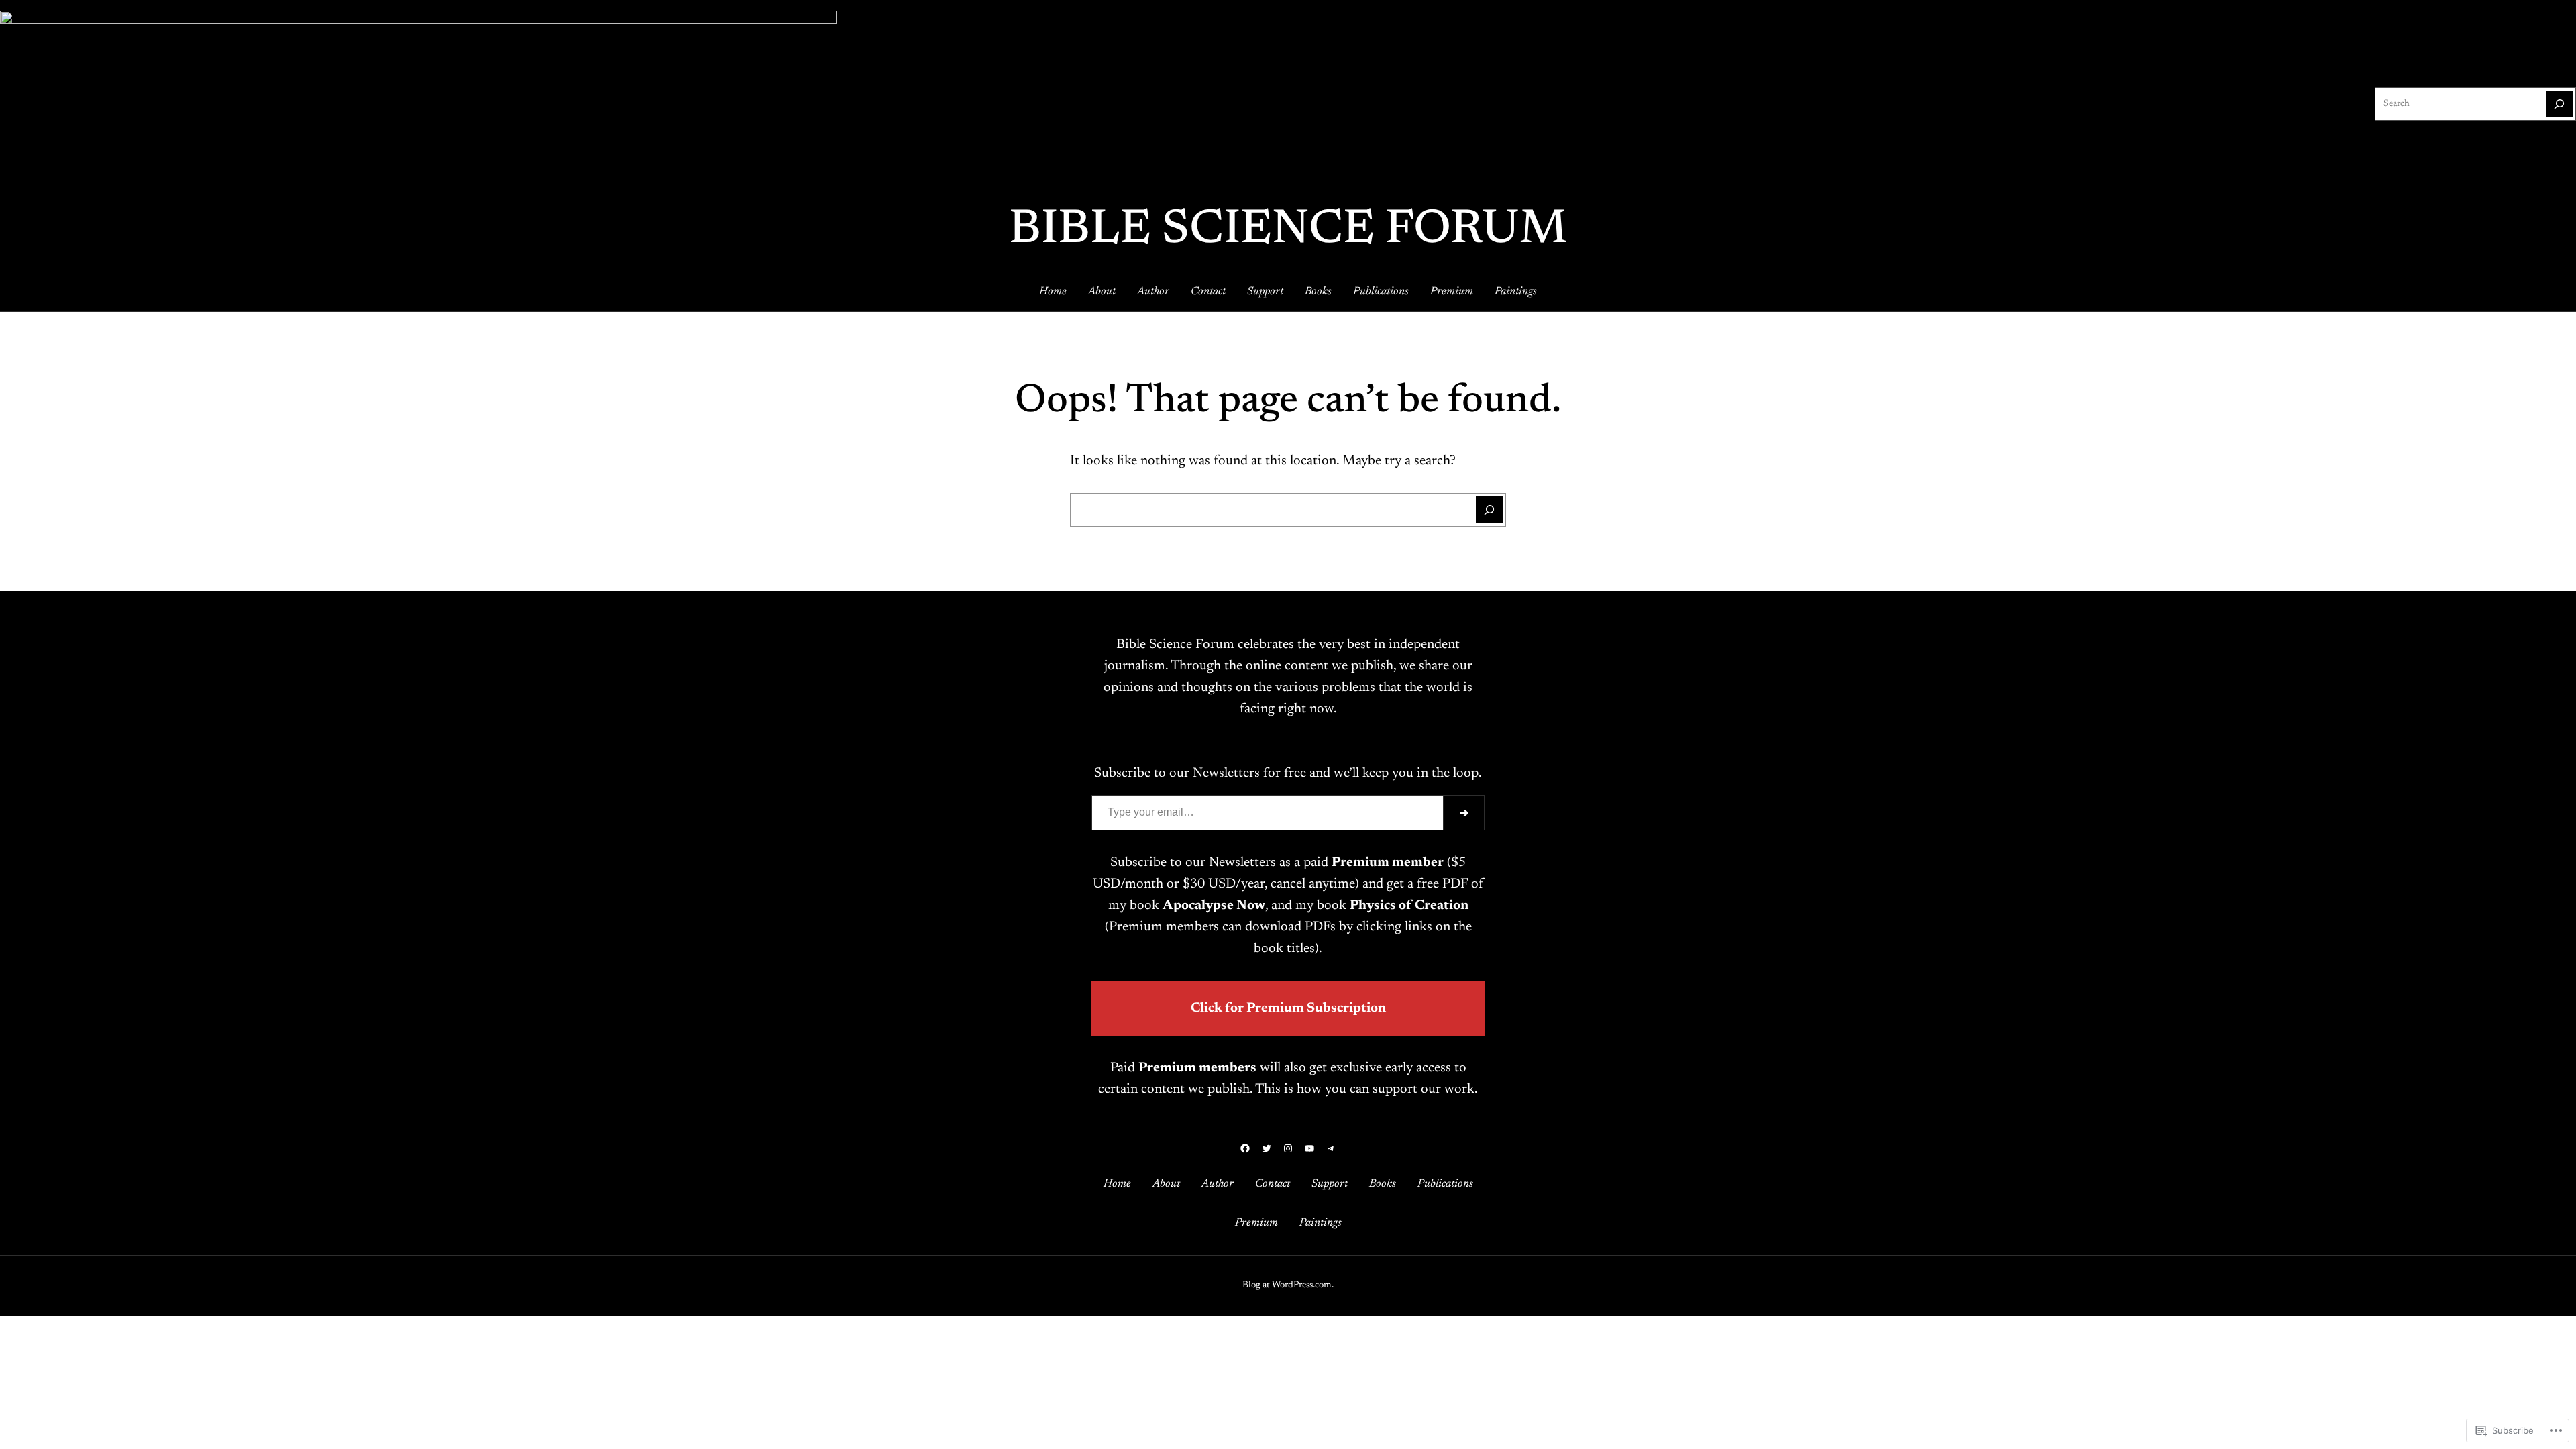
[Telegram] (1331, 1148)
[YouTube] (1309, 1148)
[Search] (2559, 104)
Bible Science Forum (1288, 231)
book (1197, 906)
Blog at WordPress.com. (1288, 1285)
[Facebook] (1245, 1148)
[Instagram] (1288, 1148)
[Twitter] (1267, 1148)
